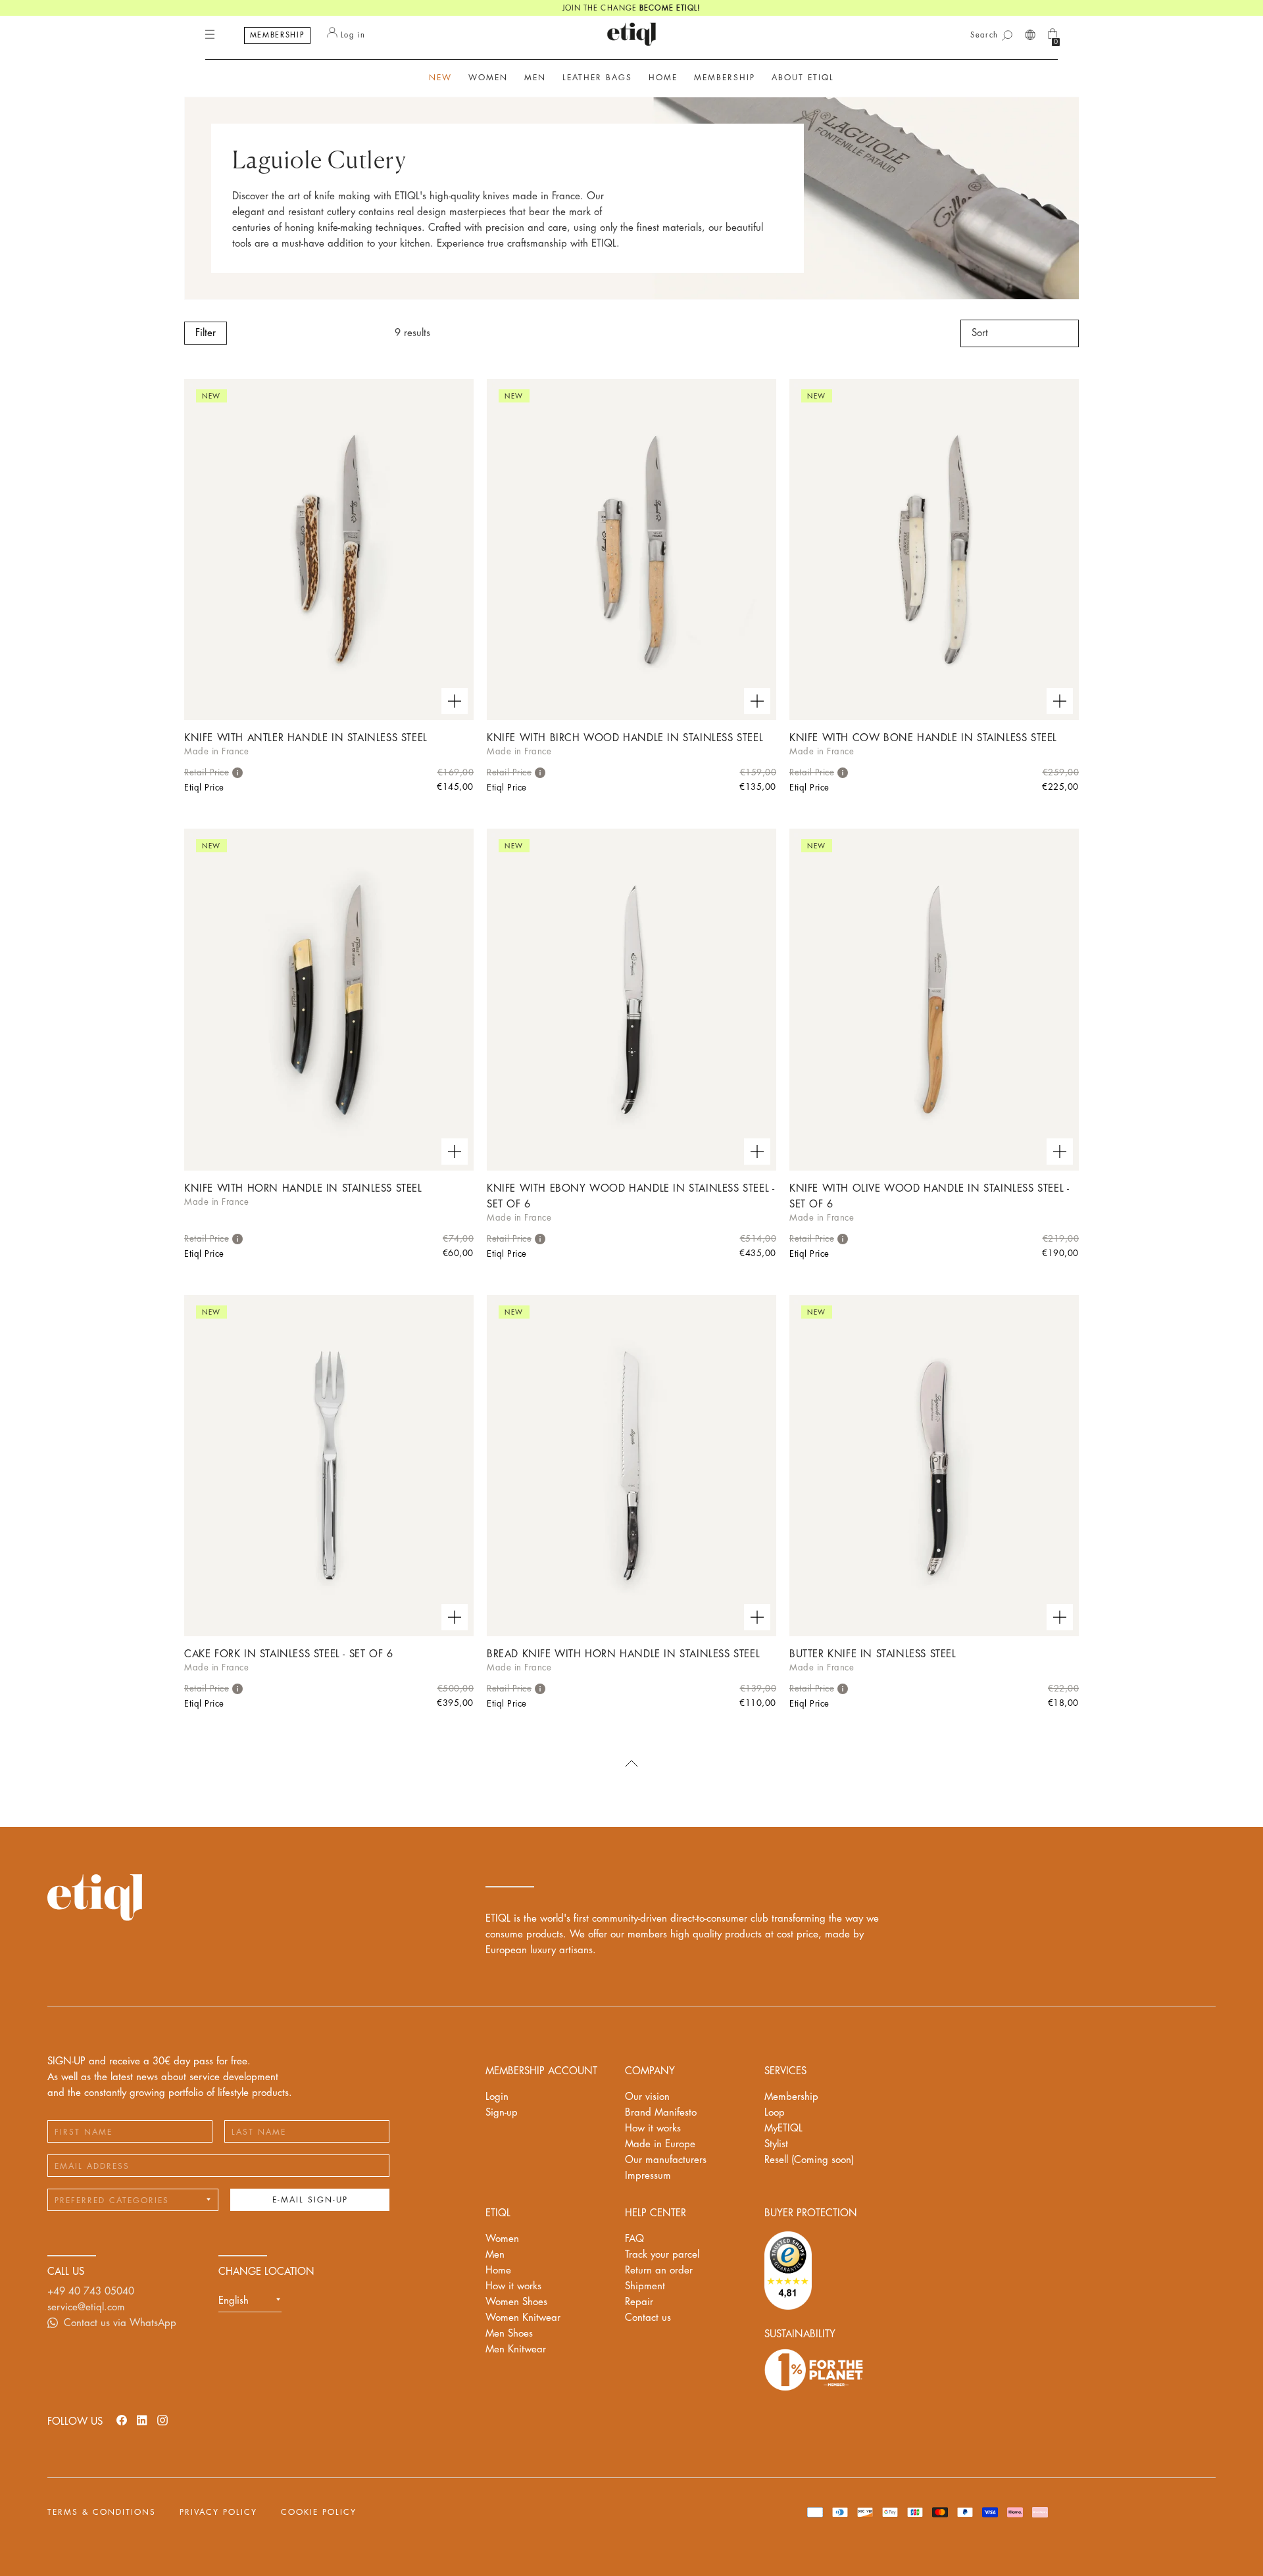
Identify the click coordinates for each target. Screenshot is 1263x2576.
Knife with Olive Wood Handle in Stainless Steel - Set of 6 (929, 1197)
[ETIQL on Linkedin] (142, 2420)
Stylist (776, 2144)
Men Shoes (509, 2334)
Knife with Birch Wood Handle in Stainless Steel (625, 738)
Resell (809, 2160)
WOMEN (488, 78)
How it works (653, 2128)
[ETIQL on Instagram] (162, 2420)
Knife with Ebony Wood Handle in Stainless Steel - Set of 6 (631, 1197)
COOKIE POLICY (319, 2512)
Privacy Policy (218, 2512)
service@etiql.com (86, 2307)
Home (498, 2271)
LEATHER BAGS (597, 78)
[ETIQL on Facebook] (122, 2420)
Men (495, 2255)
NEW (440, 78)
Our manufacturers (666, 2160)
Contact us (648, 2318)
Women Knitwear (523, 2318)
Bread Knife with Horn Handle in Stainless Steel (623, 1654)
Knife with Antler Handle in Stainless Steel (306, 738)
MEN (535, 78)
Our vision (647, 2097)
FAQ (634, 2239)
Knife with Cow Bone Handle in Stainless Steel (923, 738)
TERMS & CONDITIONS (102, 2512)
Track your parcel (662, 2255)
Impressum (648, 2176)
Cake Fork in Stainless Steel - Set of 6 (288, 1654)
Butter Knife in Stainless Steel (873, 1654)
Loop (775, 2113)
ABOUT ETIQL (803, 78)
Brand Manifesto (661, 2113)
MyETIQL (783, 2128)
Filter (206, 333)
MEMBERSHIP (278, 35)
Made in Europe (660, 2144)
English (234, 2301)
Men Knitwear (516, 2349)
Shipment (645, 2286)
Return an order (659, 2271)
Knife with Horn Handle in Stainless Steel (303, 1189)
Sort (980, 333)
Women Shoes (516, 2302)
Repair (639, 2302)
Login (497, 2097)
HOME (663, 78)
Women (502, 2239)
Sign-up (502, 2113)
